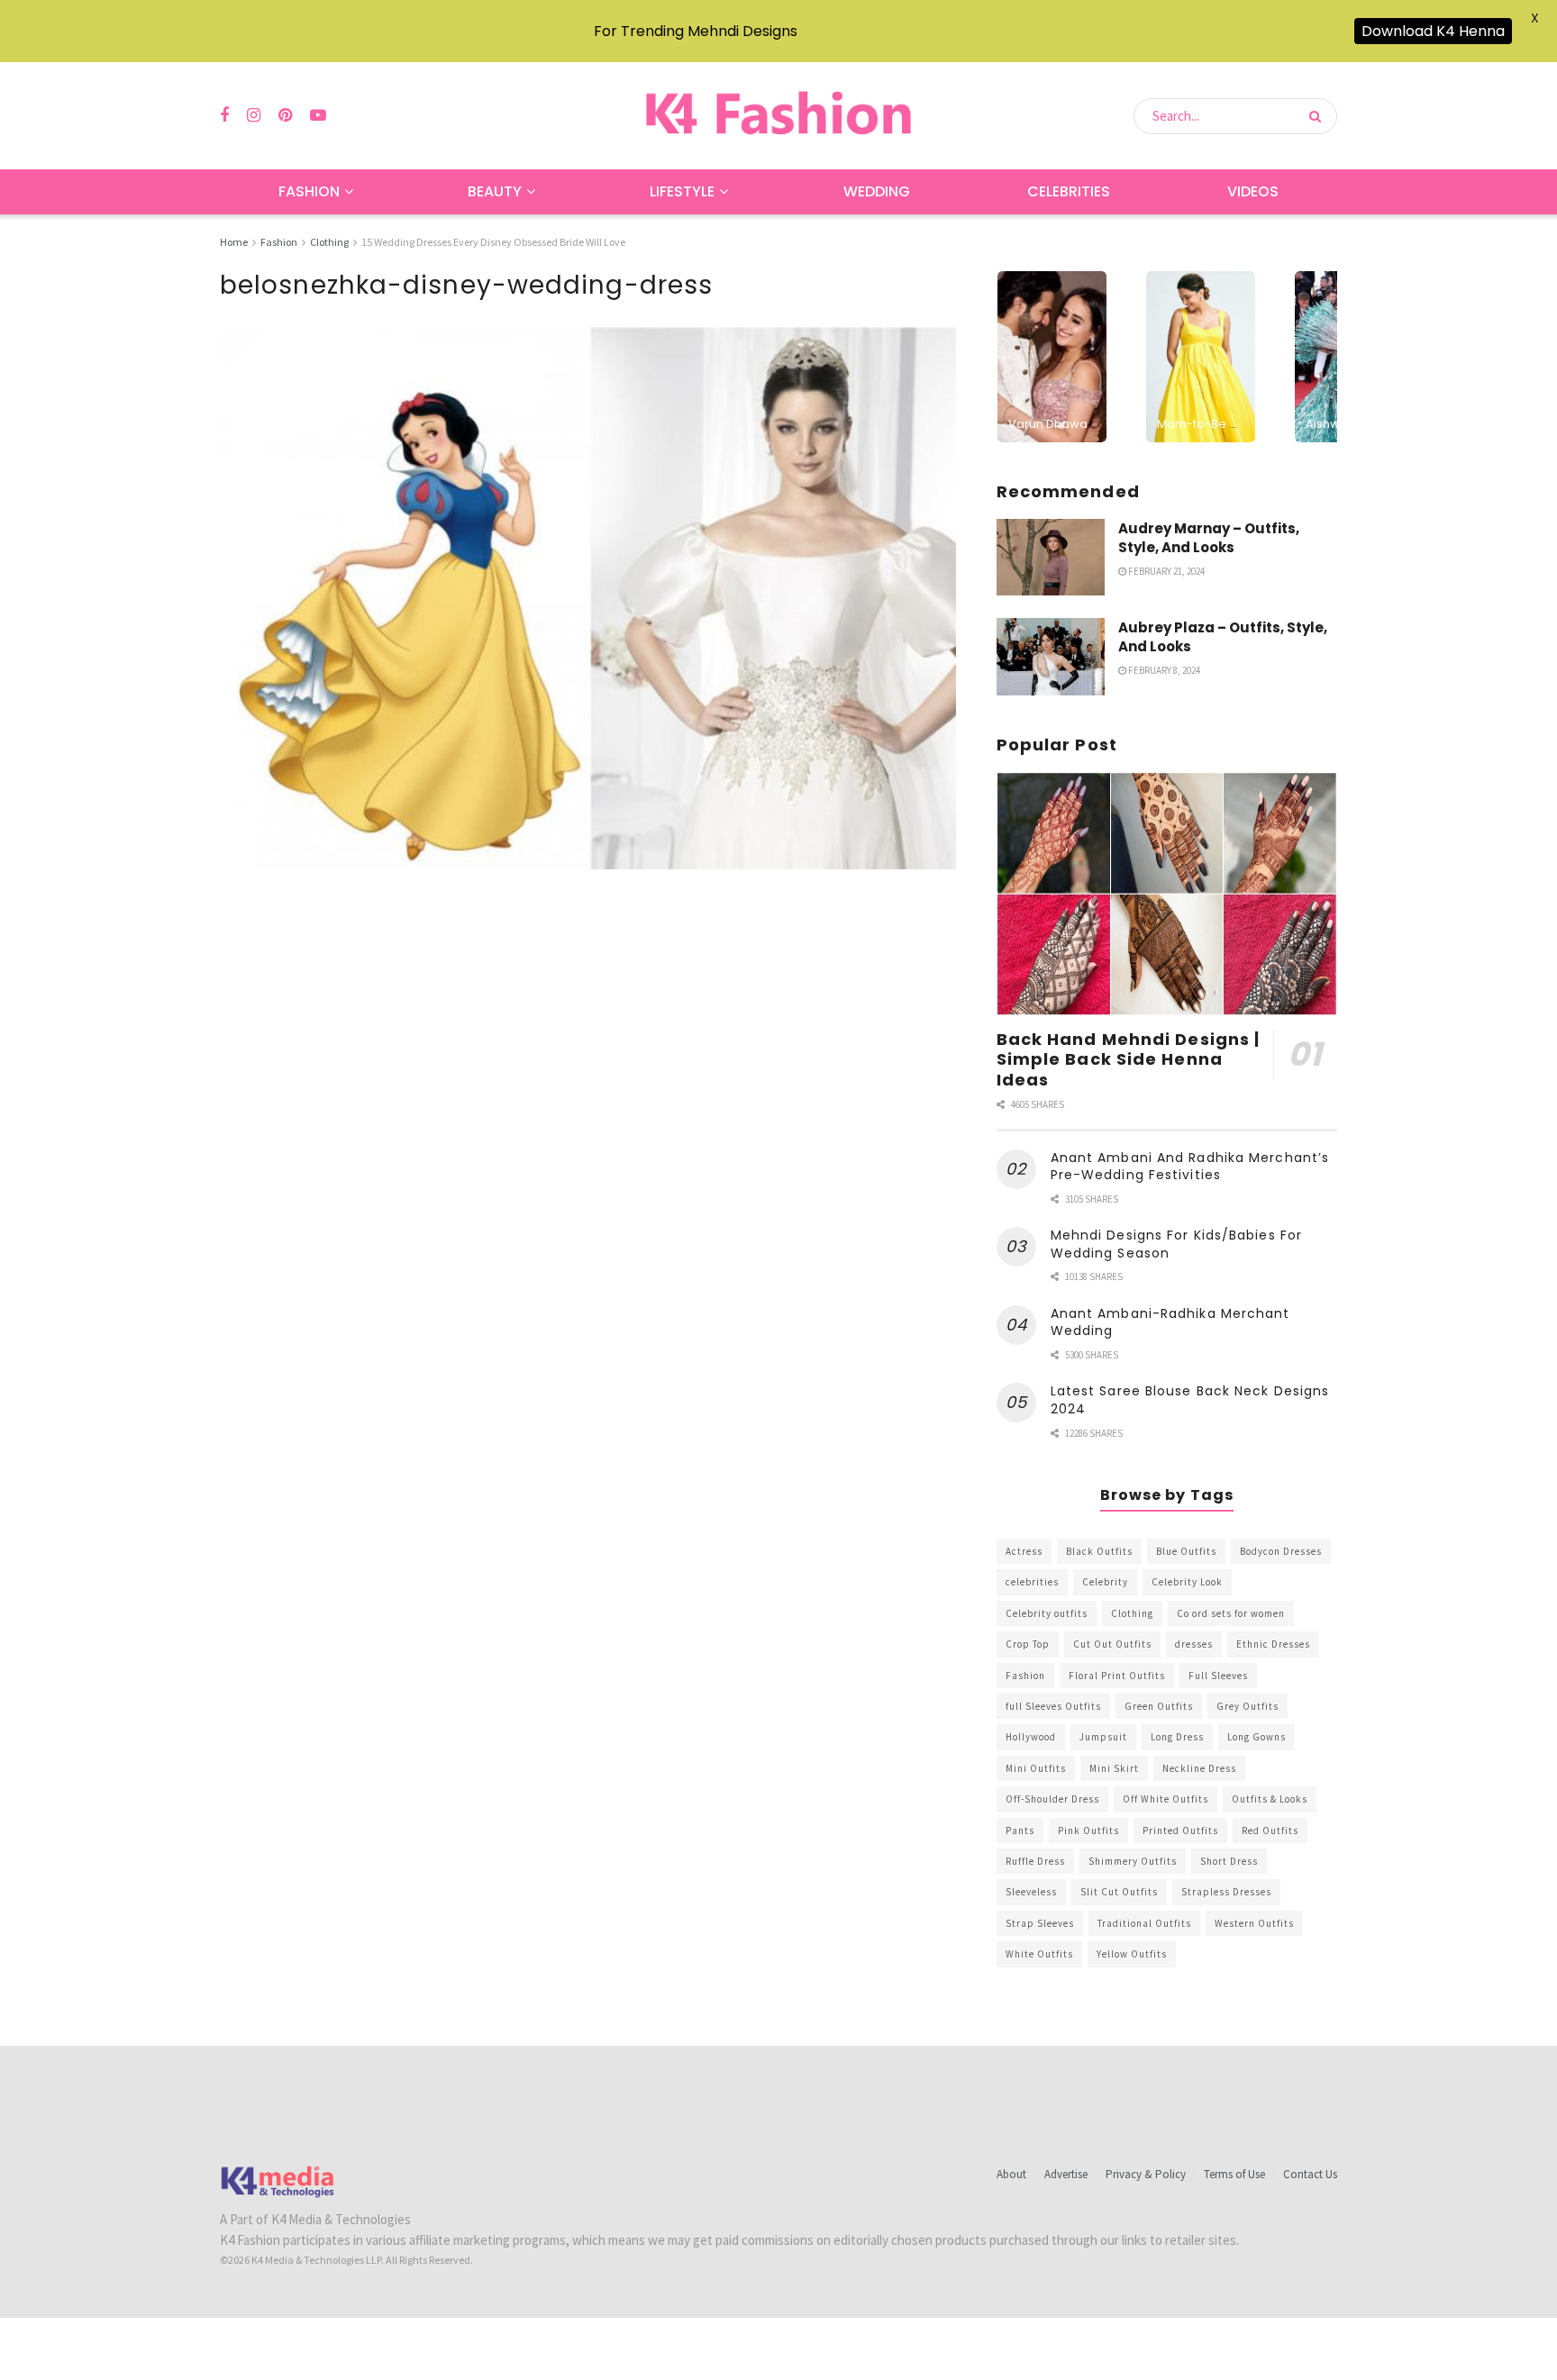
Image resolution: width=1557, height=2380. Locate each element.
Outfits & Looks (1270, 1799)
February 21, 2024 (1165, 571)
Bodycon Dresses (1281, 1551)
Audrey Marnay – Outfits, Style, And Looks (1209, 538)
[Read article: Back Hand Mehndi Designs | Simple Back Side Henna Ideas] (1167, 894)
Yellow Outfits (1132, 1954)
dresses (1194, 1644)
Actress (1024, 1551)
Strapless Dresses (1226, 1892)
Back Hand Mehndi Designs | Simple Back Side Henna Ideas (1129, 1059)
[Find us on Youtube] (318, 116)
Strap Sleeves (1040, 1923)
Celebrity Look (1187, 1582)
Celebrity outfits (1047, 1613)
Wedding (877, 191)
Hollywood (1031, 1737)
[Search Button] (1319, 116)
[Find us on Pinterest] (285, 116)
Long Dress (1177, 1737)
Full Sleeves (1218, 1676)
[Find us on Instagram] (254, 116)
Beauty (495, 191)
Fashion (309, 191)
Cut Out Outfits (1112, 1644)
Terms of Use (1234, 2174)
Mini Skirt (1114, 1768)
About (1011, 2174)
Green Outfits (1159, 1706)
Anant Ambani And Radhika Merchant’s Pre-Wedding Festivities (1190, 1167)
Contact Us (1310, 2174)
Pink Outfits (1088, 1830)
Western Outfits (1254, 1923)
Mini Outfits (1036, 1768)
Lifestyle (682, 191)
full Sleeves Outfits (1053, 1706)
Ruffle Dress (1035, 1861)
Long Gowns (1257, 1737)
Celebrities (1069, 191)
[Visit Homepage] (778, 116)
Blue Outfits (1186, 1551)
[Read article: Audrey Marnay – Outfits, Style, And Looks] (1051, 558)
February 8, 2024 (1163, 670)
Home (234, 242)
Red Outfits (1270, 1830)
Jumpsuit (1103, 1737)
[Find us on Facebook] (224, 116)
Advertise (1066, 2174)
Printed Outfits (1180, 1830)
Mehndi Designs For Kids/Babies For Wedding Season (1176, 1244)
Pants (1020, 1830)
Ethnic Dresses (1273, 1644)
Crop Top (1028, 1644)
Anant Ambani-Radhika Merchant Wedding (1170, 1322)
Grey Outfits (1247, 1706)
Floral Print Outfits (1117, 1676)
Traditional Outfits (1144, 1923)
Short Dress (1229, 1861)
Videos (1253, 191)
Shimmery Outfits (1133, 1861)
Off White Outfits (1165, 1799)
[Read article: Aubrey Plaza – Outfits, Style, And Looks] (1051, 657)
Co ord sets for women (1231, 1613)
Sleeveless (1031, 1892)
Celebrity (1105, 1582)
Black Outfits (1099, 1551)
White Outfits (1039, 1954)
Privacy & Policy (1146, 2174)
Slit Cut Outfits (1119, 1892)
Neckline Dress (1199, 1768)
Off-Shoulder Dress (1052, 1799)
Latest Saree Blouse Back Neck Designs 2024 (1190, 1400)
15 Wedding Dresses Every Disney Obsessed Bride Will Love (493, 242)
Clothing (329, 242)
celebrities (1032, 1582)
